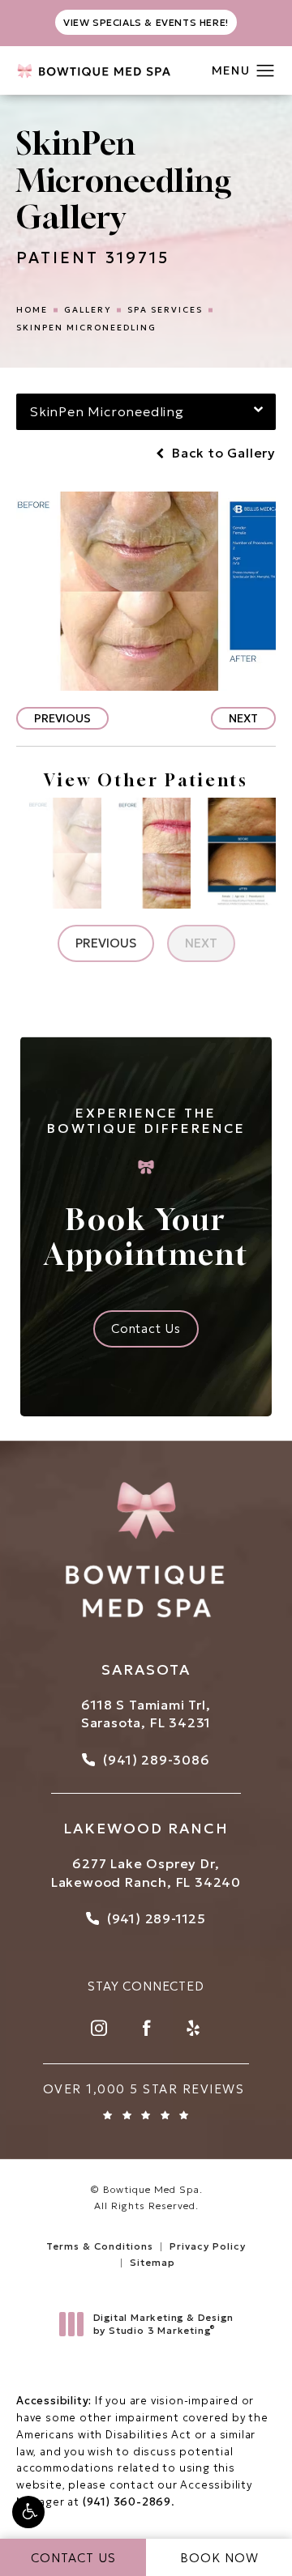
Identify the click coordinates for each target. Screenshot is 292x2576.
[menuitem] (99, 2028)
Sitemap (152, 2262)
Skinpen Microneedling (86, 328)
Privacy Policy (208, 2246)
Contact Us (146, 1328)
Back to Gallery (222, 453)
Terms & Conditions (100, 2246)
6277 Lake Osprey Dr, (146, 1863)
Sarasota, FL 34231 (146, 1722)
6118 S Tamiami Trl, (146, 1705)
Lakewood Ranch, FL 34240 (146, 1882)
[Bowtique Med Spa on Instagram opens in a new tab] (99, 2028)
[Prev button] (106, 943)
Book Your (146, 1188)
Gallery (88, 310)
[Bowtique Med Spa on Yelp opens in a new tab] (193, 2028)
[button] (28, 2512)
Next (243, 718)
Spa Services (165, 310)
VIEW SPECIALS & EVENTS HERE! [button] (146, 22)
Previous (62, 718)
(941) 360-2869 (127, 2502)
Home (32, 310)
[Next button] (201, 943)
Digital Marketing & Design (163, 2324)
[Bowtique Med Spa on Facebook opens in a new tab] (146, 2028)
